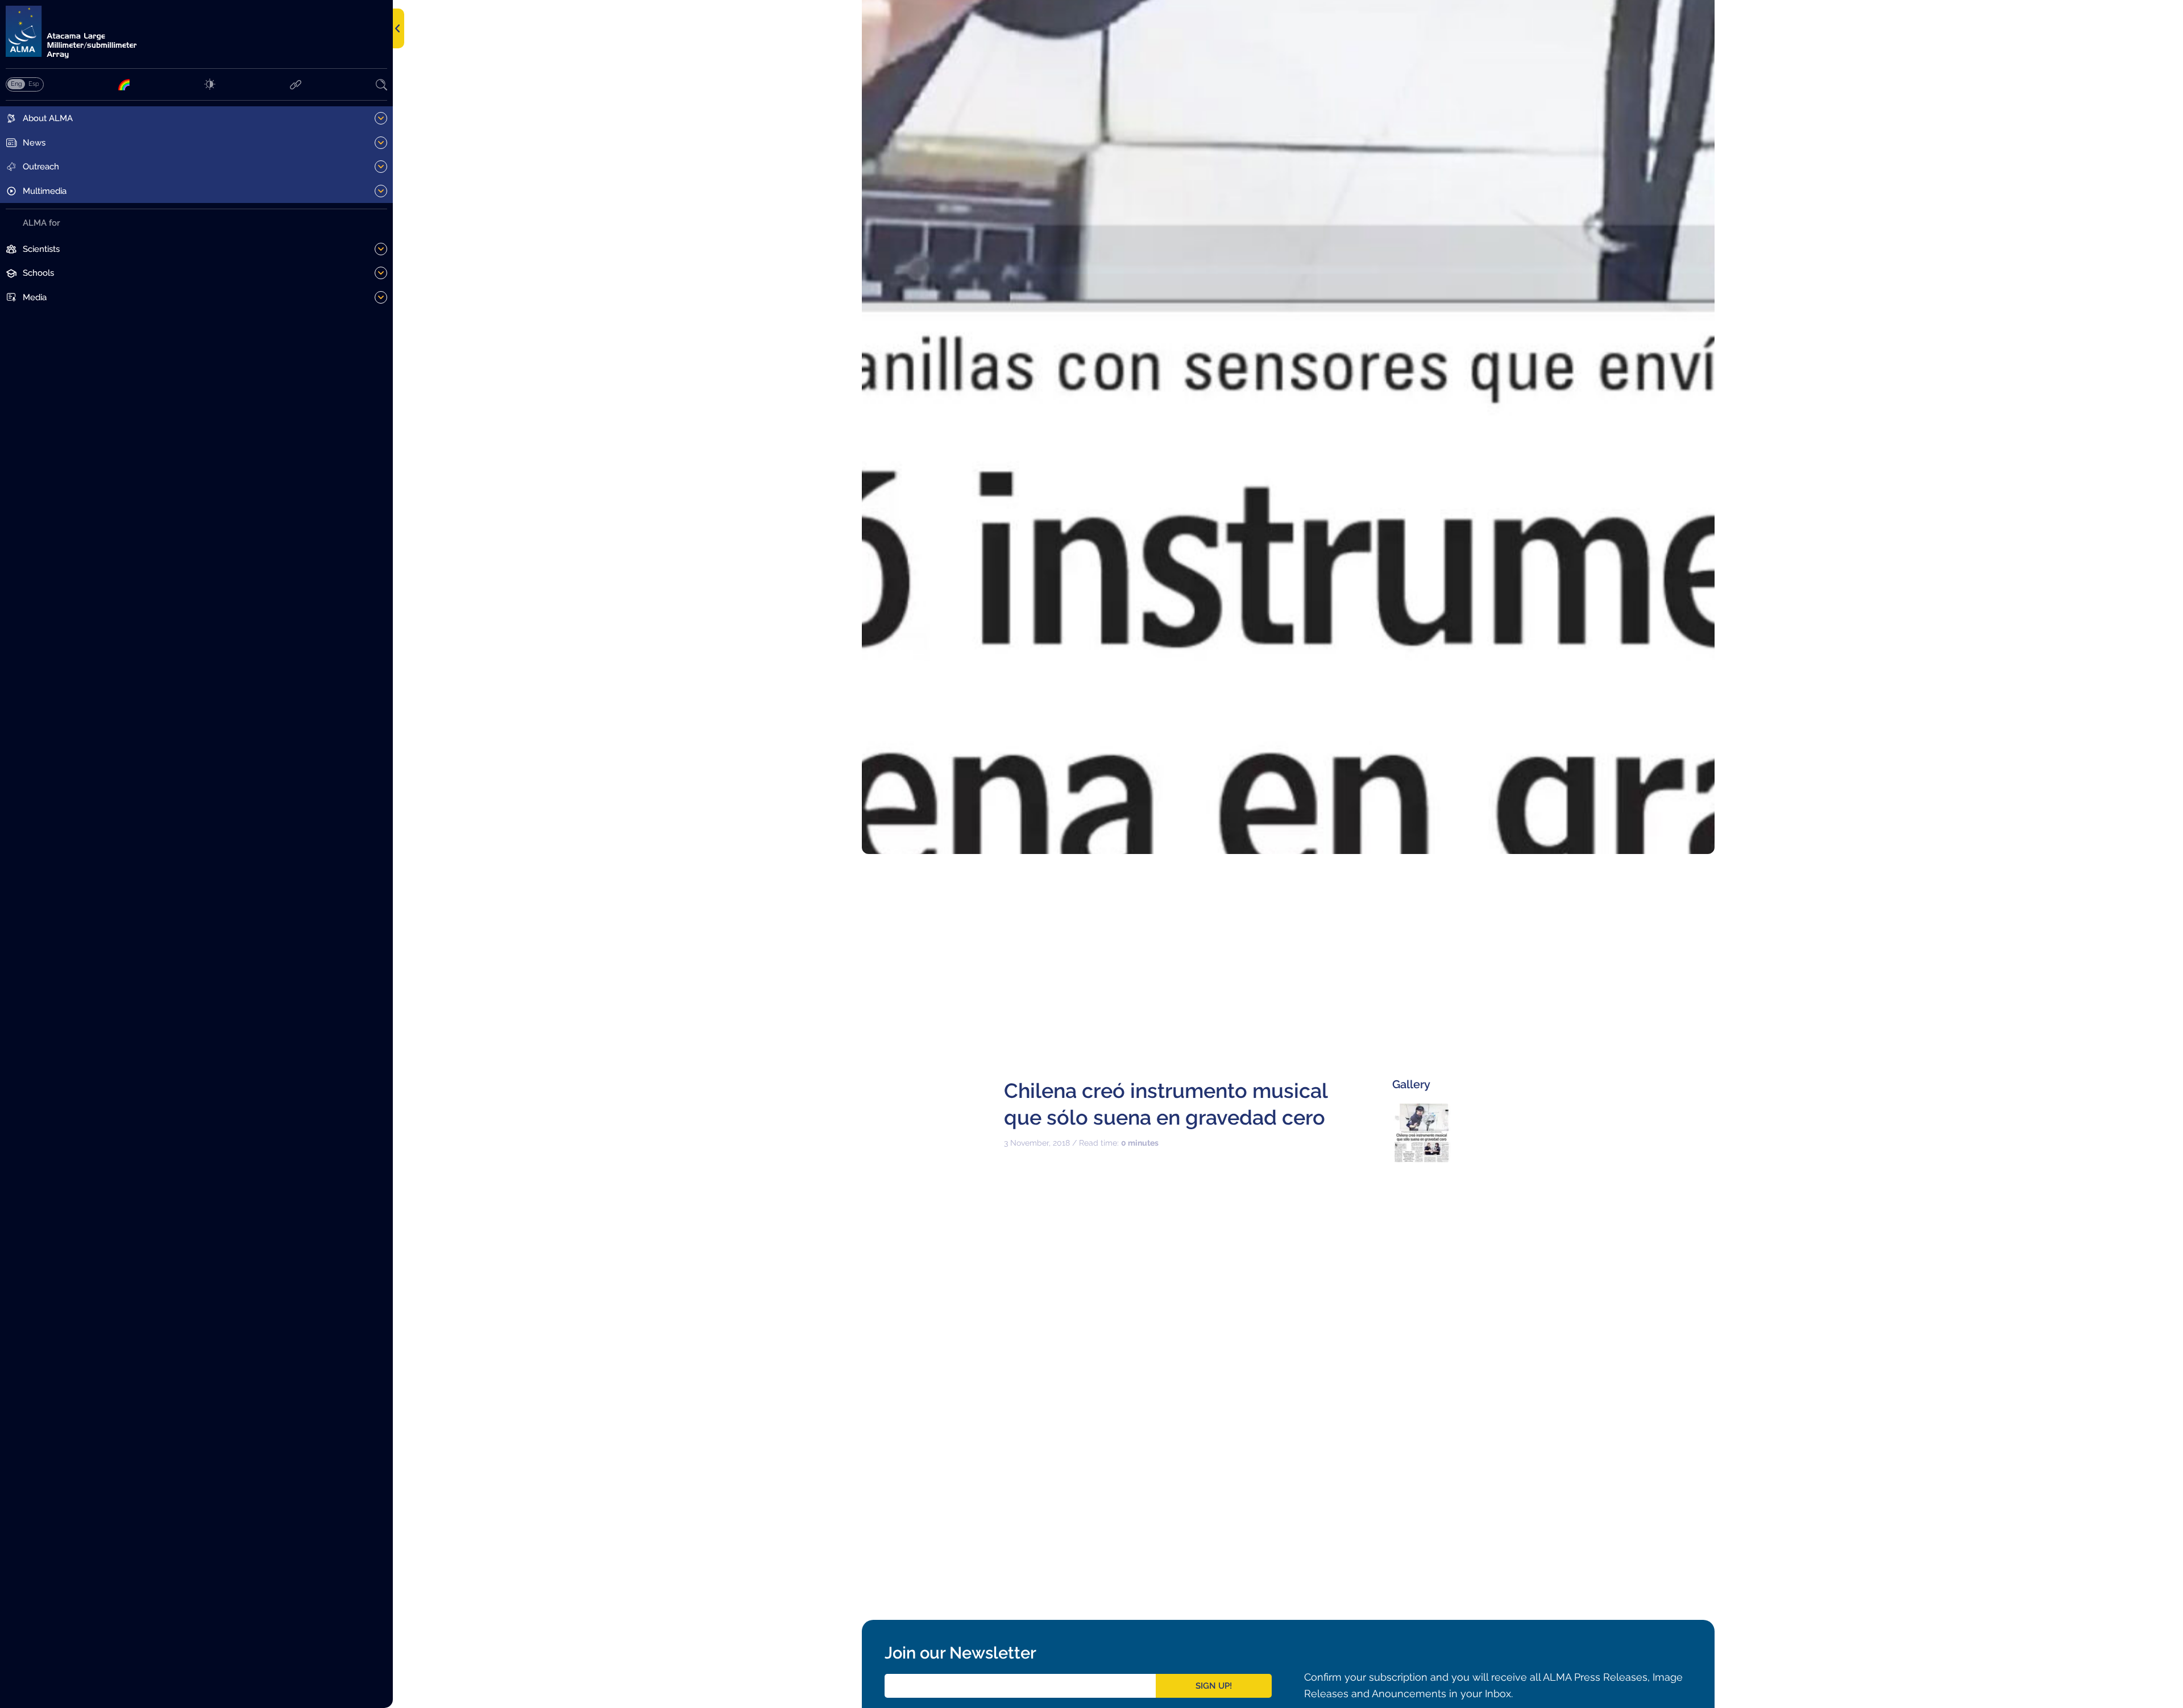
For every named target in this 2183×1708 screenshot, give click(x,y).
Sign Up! (1214, 1686)
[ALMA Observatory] (196, 32)
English (16, 84)
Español (34, 84)
